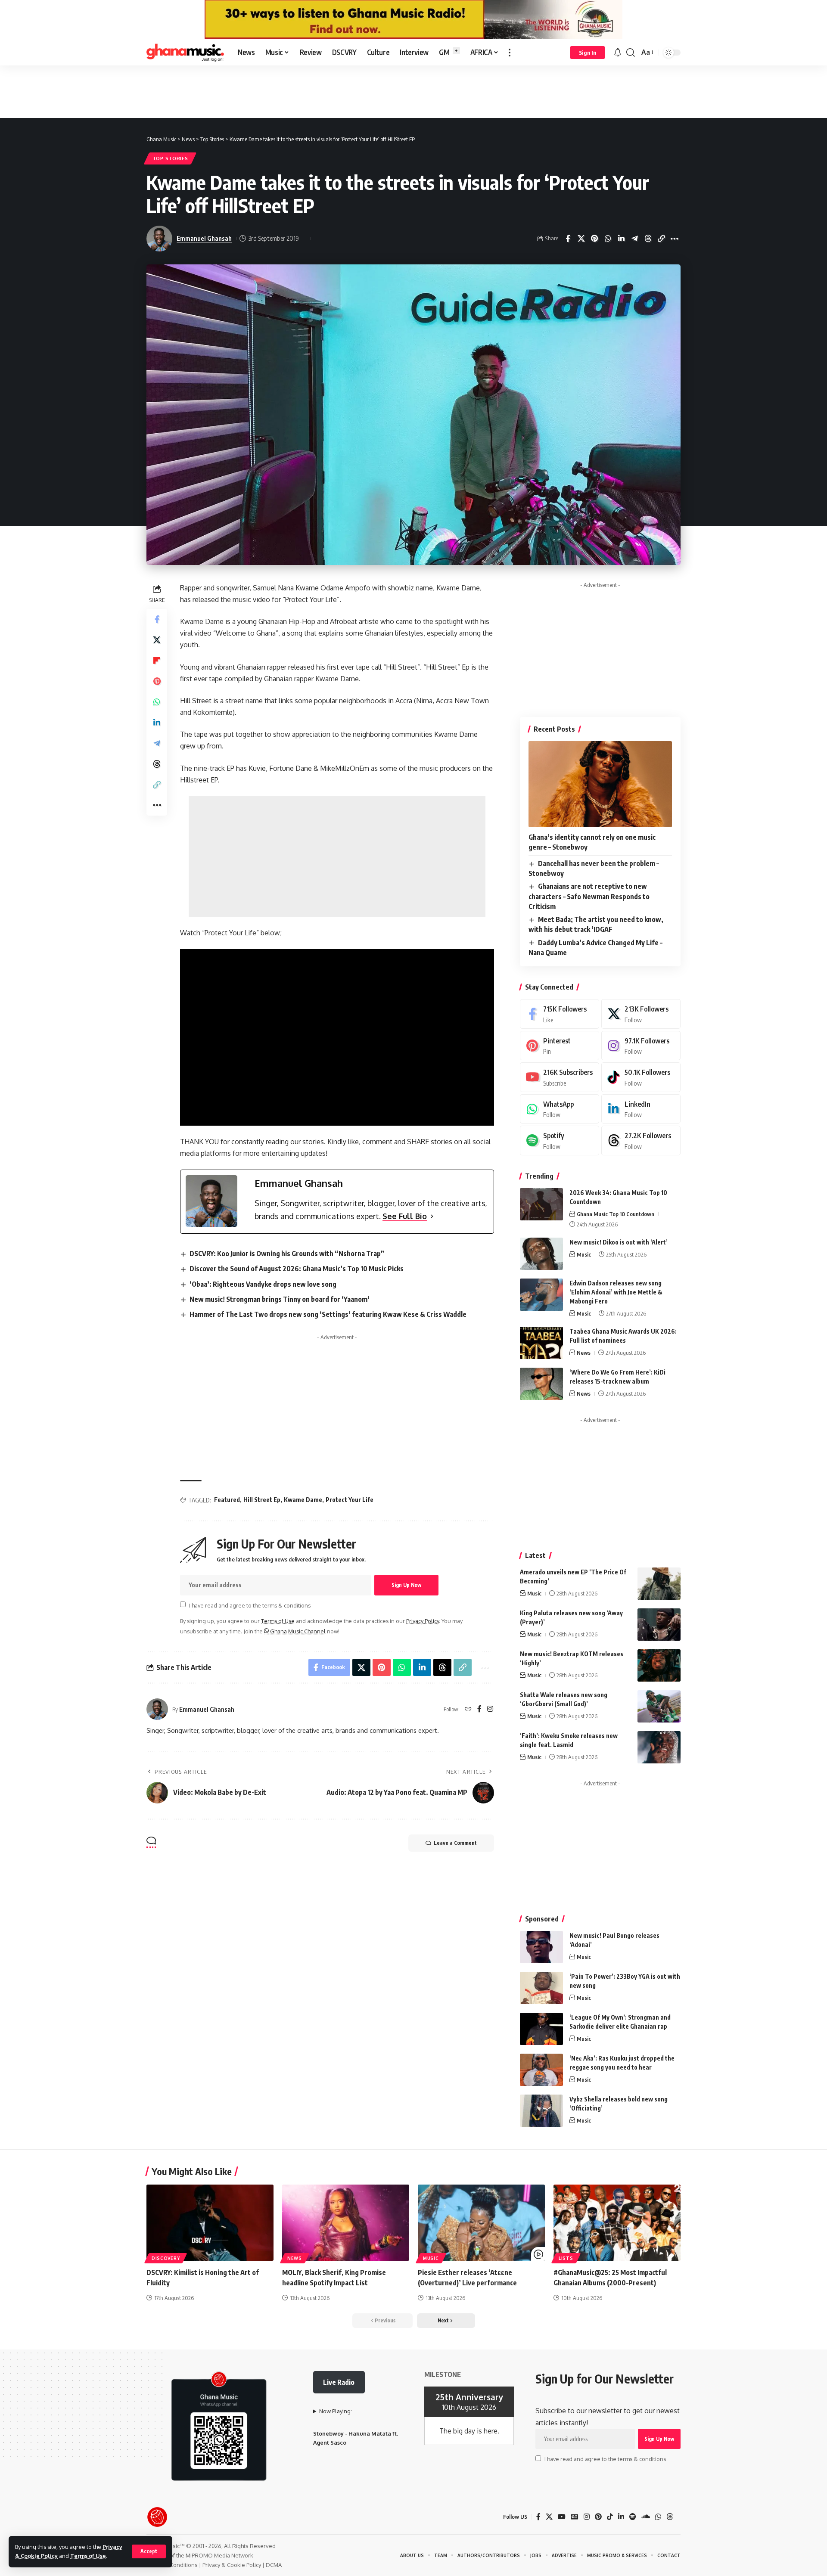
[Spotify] (560, 1141)
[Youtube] (560, 1077)
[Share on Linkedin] (621, 239)
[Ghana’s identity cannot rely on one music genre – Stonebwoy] (600, 784)
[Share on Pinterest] (594, 239)
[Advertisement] (413, 91)
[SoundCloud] (646, 2517)
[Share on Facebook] (568, 239)
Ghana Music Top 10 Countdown (616, 1214)
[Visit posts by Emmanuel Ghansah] (157, 1709)
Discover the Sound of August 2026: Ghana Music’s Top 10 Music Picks (297, 1269)
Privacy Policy (423, 1621)
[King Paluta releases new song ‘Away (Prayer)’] (659, 1625)
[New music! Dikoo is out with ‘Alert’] (541, 1254)
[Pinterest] (560, 1046)
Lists (566, 2258)
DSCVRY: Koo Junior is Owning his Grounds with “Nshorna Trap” (287, 1254)
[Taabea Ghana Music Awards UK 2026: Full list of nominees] (541, 1343)
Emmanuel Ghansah (204, 238)
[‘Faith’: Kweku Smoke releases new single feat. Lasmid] (659, 1747)
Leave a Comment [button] (455, 1843)
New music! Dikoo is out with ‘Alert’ (619, 1242)
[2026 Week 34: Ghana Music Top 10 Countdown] (541, 1204)
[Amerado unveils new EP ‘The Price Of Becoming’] (659, 1584)
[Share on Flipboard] (157, 661)
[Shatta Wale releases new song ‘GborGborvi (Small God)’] (659, 1706)
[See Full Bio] (432, 1216)
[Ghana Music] (185, 53)
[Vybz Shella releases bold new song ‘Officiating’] (541, 2111)
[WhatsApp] (560, 1109)
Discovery (166, 2258)
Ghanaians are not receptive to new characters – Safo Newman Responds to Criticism (589, 896)
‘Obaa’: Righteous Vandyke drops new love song (263, 1284)
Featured (227, 1500)
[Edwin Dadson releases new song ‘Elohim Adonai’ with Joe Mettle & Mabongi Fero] (541, 1295)
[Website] (468, 1709)
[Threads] (641, 1141)
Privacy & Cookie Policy (232, 2565)
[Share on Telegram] (634, 239)
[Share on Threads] (648, 239)
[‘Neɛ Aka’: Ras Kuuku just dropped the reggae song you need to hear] (541, 2070)
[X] (641, 1014)
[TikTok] (610, 2517)
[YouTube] (562, 2517)
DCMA (274, 2565)
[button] (149, 2551)
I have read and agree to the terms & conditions (250, 1605)
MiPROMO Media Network (219, 2555)
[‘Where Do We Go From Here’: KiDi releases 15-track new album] (541, 1384)
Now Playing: (336, 2411)
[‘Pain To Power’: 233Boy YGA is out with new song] (541, 1988)
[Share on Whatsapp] (608, 239)
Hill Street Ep (262, 1500)
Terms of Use (88, 2556)
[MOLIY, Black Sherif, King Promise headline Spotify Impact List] (346, 2223)
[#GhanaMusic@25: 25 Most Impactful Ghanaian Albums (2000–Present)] (617, 2223)
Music (584, 1254)
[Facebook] (479, 1709)
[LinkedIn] (641, 1109)
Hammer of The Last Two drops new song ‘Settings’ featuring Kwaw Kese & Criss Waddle (328, 1314)
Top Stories (170, 158)
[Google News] (575, 2517)
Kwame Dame (303, 1500)
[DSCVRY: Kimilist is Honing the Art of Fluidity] (210, 2223)
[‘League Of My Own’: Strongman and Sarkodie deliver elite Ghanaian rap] (541, 2029)
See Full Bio (405, 1216)
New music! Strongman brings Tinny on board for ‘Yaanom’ (280, 1299)
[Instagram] (490, 1709)
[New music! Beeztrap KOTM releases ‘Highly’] (659, 1665)
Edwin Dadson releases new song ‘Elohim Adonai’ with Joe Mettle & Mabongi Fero (616, 1292)
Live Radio (339, 2382)
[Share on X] (581, 239)
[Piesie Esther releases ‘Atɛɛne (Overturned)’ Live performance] (481, 2223)
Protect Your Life (350, 1500)
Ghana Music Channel (297, 1631)
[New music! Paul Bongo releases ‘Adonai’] (541, 1947)
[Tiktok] (641, 1077)
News (584, 1353)
